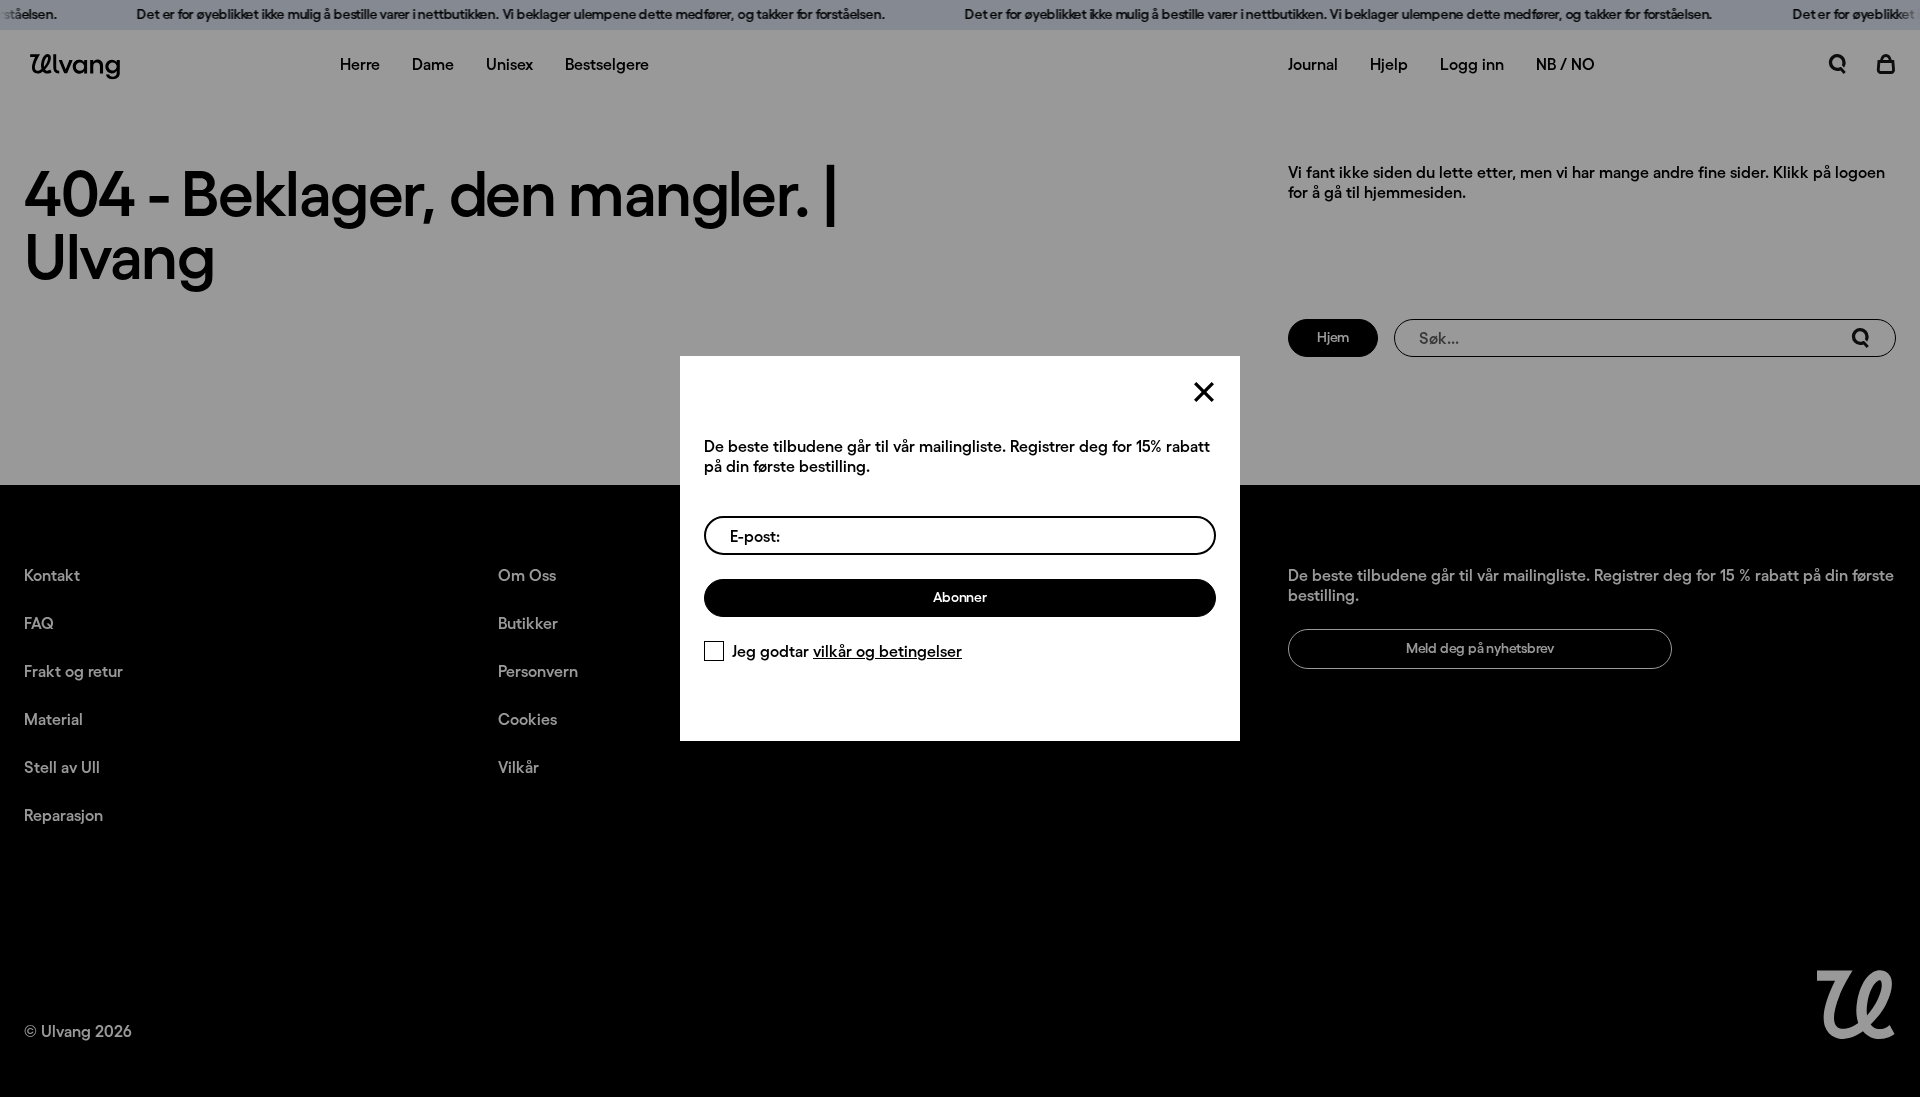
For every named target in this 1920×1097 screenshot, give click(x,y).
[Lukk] (1204, 392)
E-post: (755, 536)
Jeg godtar (847, 651)
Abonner (960, 597)
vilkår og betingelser (887, 651)
